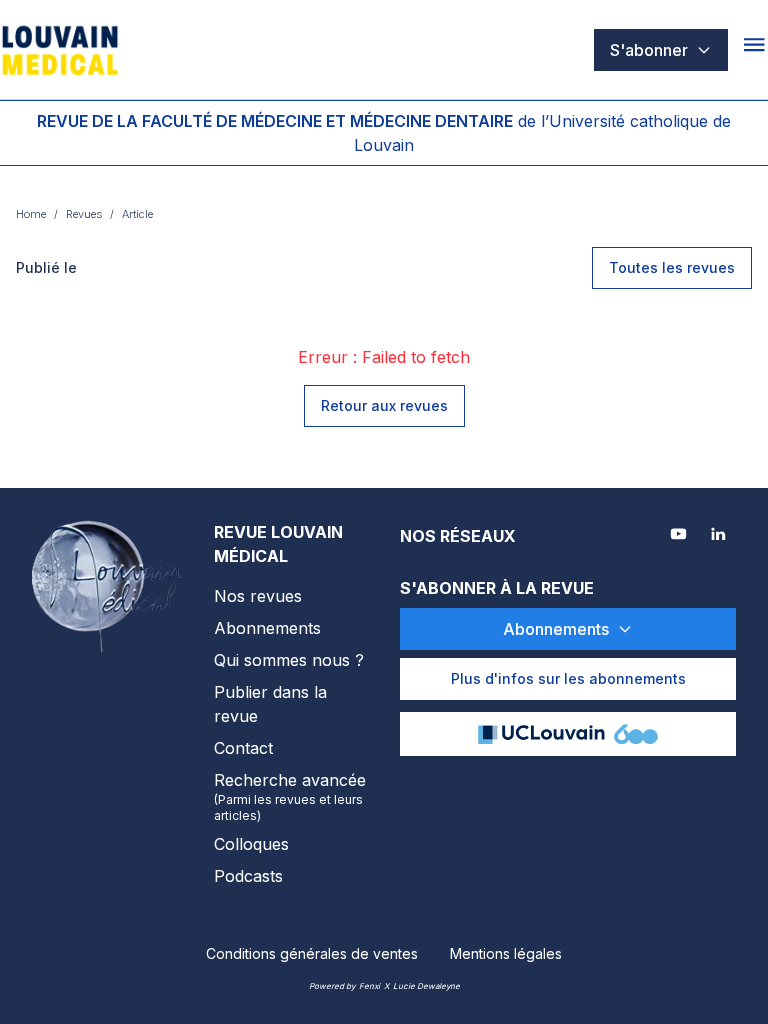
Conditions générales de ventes (312, 953)
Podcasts (248, 876)
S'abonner (649, 50)
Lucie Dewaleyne (426, 986)
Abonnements (267, 628)
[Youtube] (680, 536)
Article (137, 214)
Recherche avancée (290, 796)
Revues (84, 214)
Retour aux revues (384, 405)
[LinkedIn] (720, 536)
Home (31, 214)
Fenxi (369, 986)
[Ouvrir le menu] (756, 50)
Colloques (251, 844)
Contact (243, 748)
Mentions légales (506, 953)
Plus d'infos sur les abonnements (568, 678)
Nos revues (258, 596)
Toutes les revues (672, 267)
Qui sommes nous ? (289, 660)
